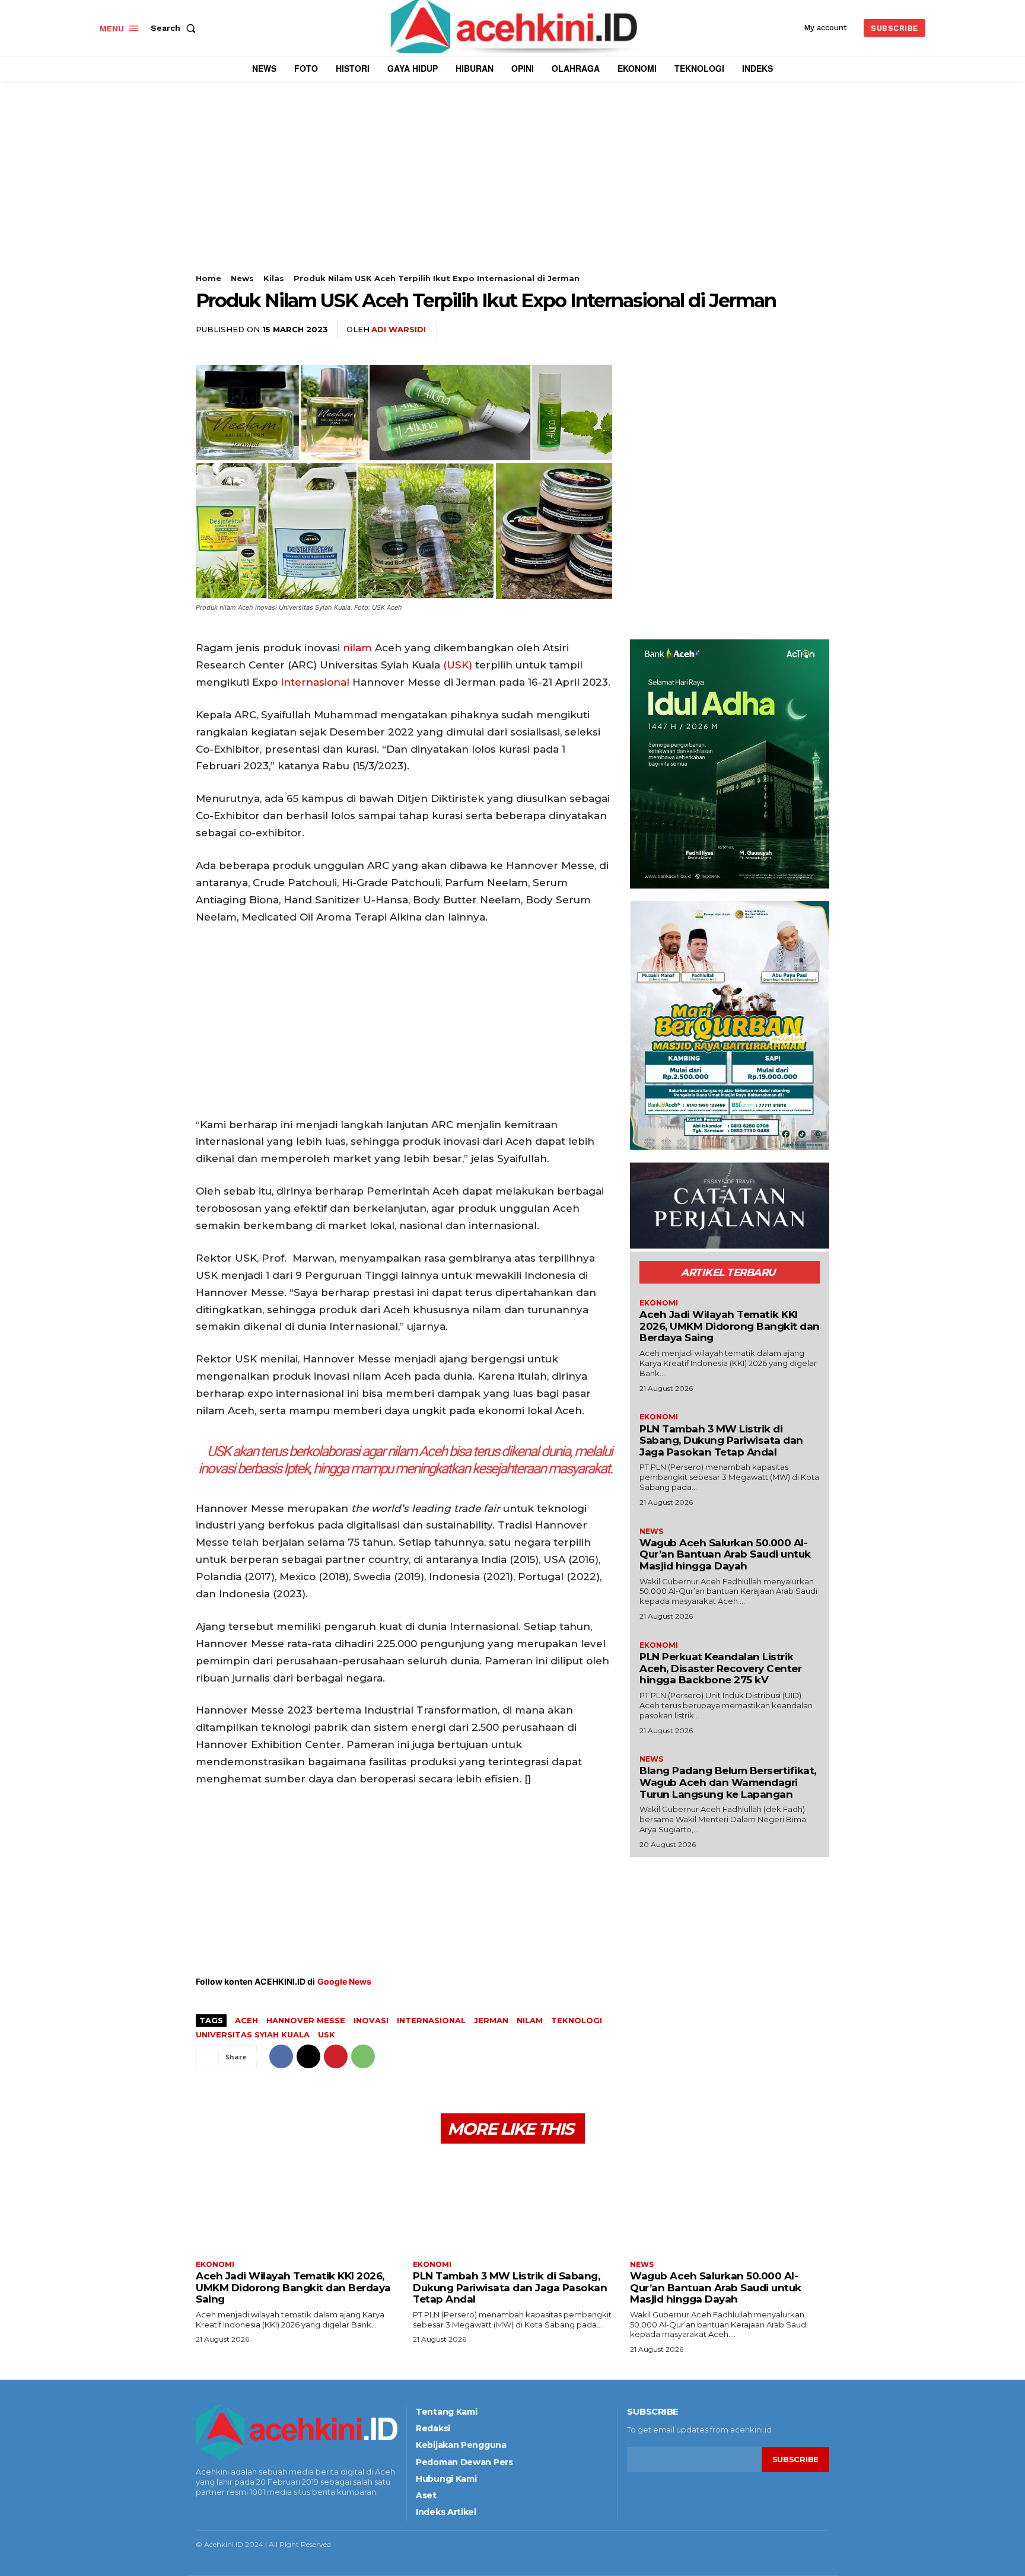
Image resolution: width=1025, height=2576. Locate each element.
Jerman (491, 2020)
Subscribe (795, 2459)
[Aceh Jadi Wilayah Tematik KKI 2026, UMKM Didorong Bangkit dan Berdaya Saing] (295, 2203)
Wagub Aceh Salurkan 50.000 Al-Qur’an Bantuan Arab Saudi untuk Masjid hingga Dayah (725, 1554)
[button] (176, 28)
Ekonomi (659, 1303)
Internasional (315, 682)
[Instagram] (216, 2512)
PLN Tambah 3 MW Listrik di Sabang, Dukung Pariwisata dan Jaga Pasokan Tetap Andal (721, 1440)
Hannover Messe (306, 2020)
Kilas (274, 278)
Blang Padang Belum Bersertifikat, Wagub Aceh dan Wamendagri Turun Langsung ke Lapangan (728, 1782)
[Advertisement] (512, 190)
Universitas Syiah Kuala (253, 2034)
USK (327, 2034)
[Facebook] (736, 330)
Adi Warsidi (399, 329)
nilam (357, 648)
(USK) (458, 665)
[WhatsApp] (817, 330)
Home (208, 278)
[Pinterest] (790, 330)
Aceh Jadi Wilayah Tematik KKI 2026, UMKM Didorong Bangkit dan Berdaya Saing (730, 1326)
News (242, 278)
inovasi (371, 2020)
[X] (763, 330)
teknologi (577, 2020)
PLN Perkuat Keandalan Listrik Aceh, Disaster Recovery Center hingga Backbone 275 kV (720, 1668)
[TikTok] (234, 2512)
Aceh (246, 2020)
